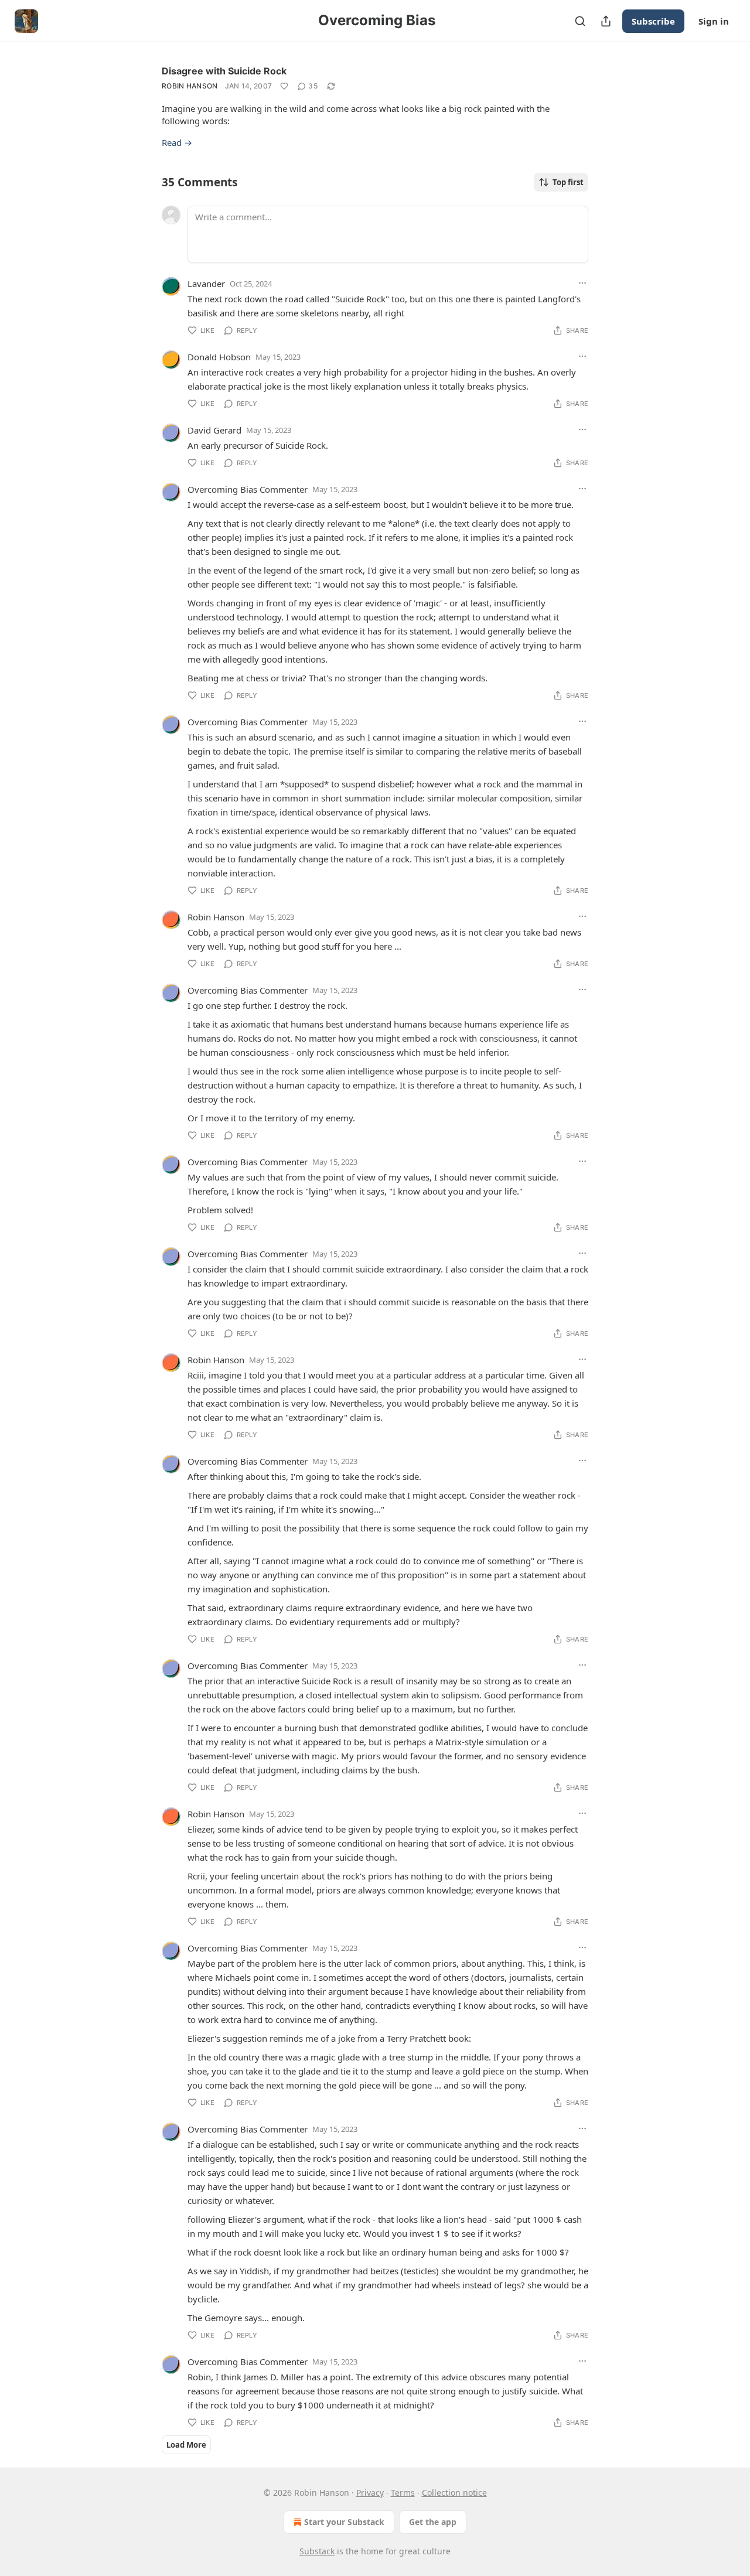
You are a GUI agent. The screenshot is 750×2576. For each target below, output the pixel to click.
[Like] (284, 86)
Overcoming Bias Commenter (248, 489)
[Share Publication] (606, 21)
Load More (186, 2445)
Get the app (433, 2522)
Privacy (370, 2493)
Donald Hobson (219, 357)
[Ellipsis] (582, 283)
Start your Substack (344, 2522)
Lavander (206, 284)
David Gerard (214, 430)
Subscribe (653, 21)
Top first (568, 182)
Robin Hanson (190, 86)
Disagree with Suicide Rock (224, 71)
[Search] (580, 21)
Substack (317, 2551)
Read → (177, 142)
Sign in (714, 21)
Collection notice (454, 2493)
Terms (403, 2493)
